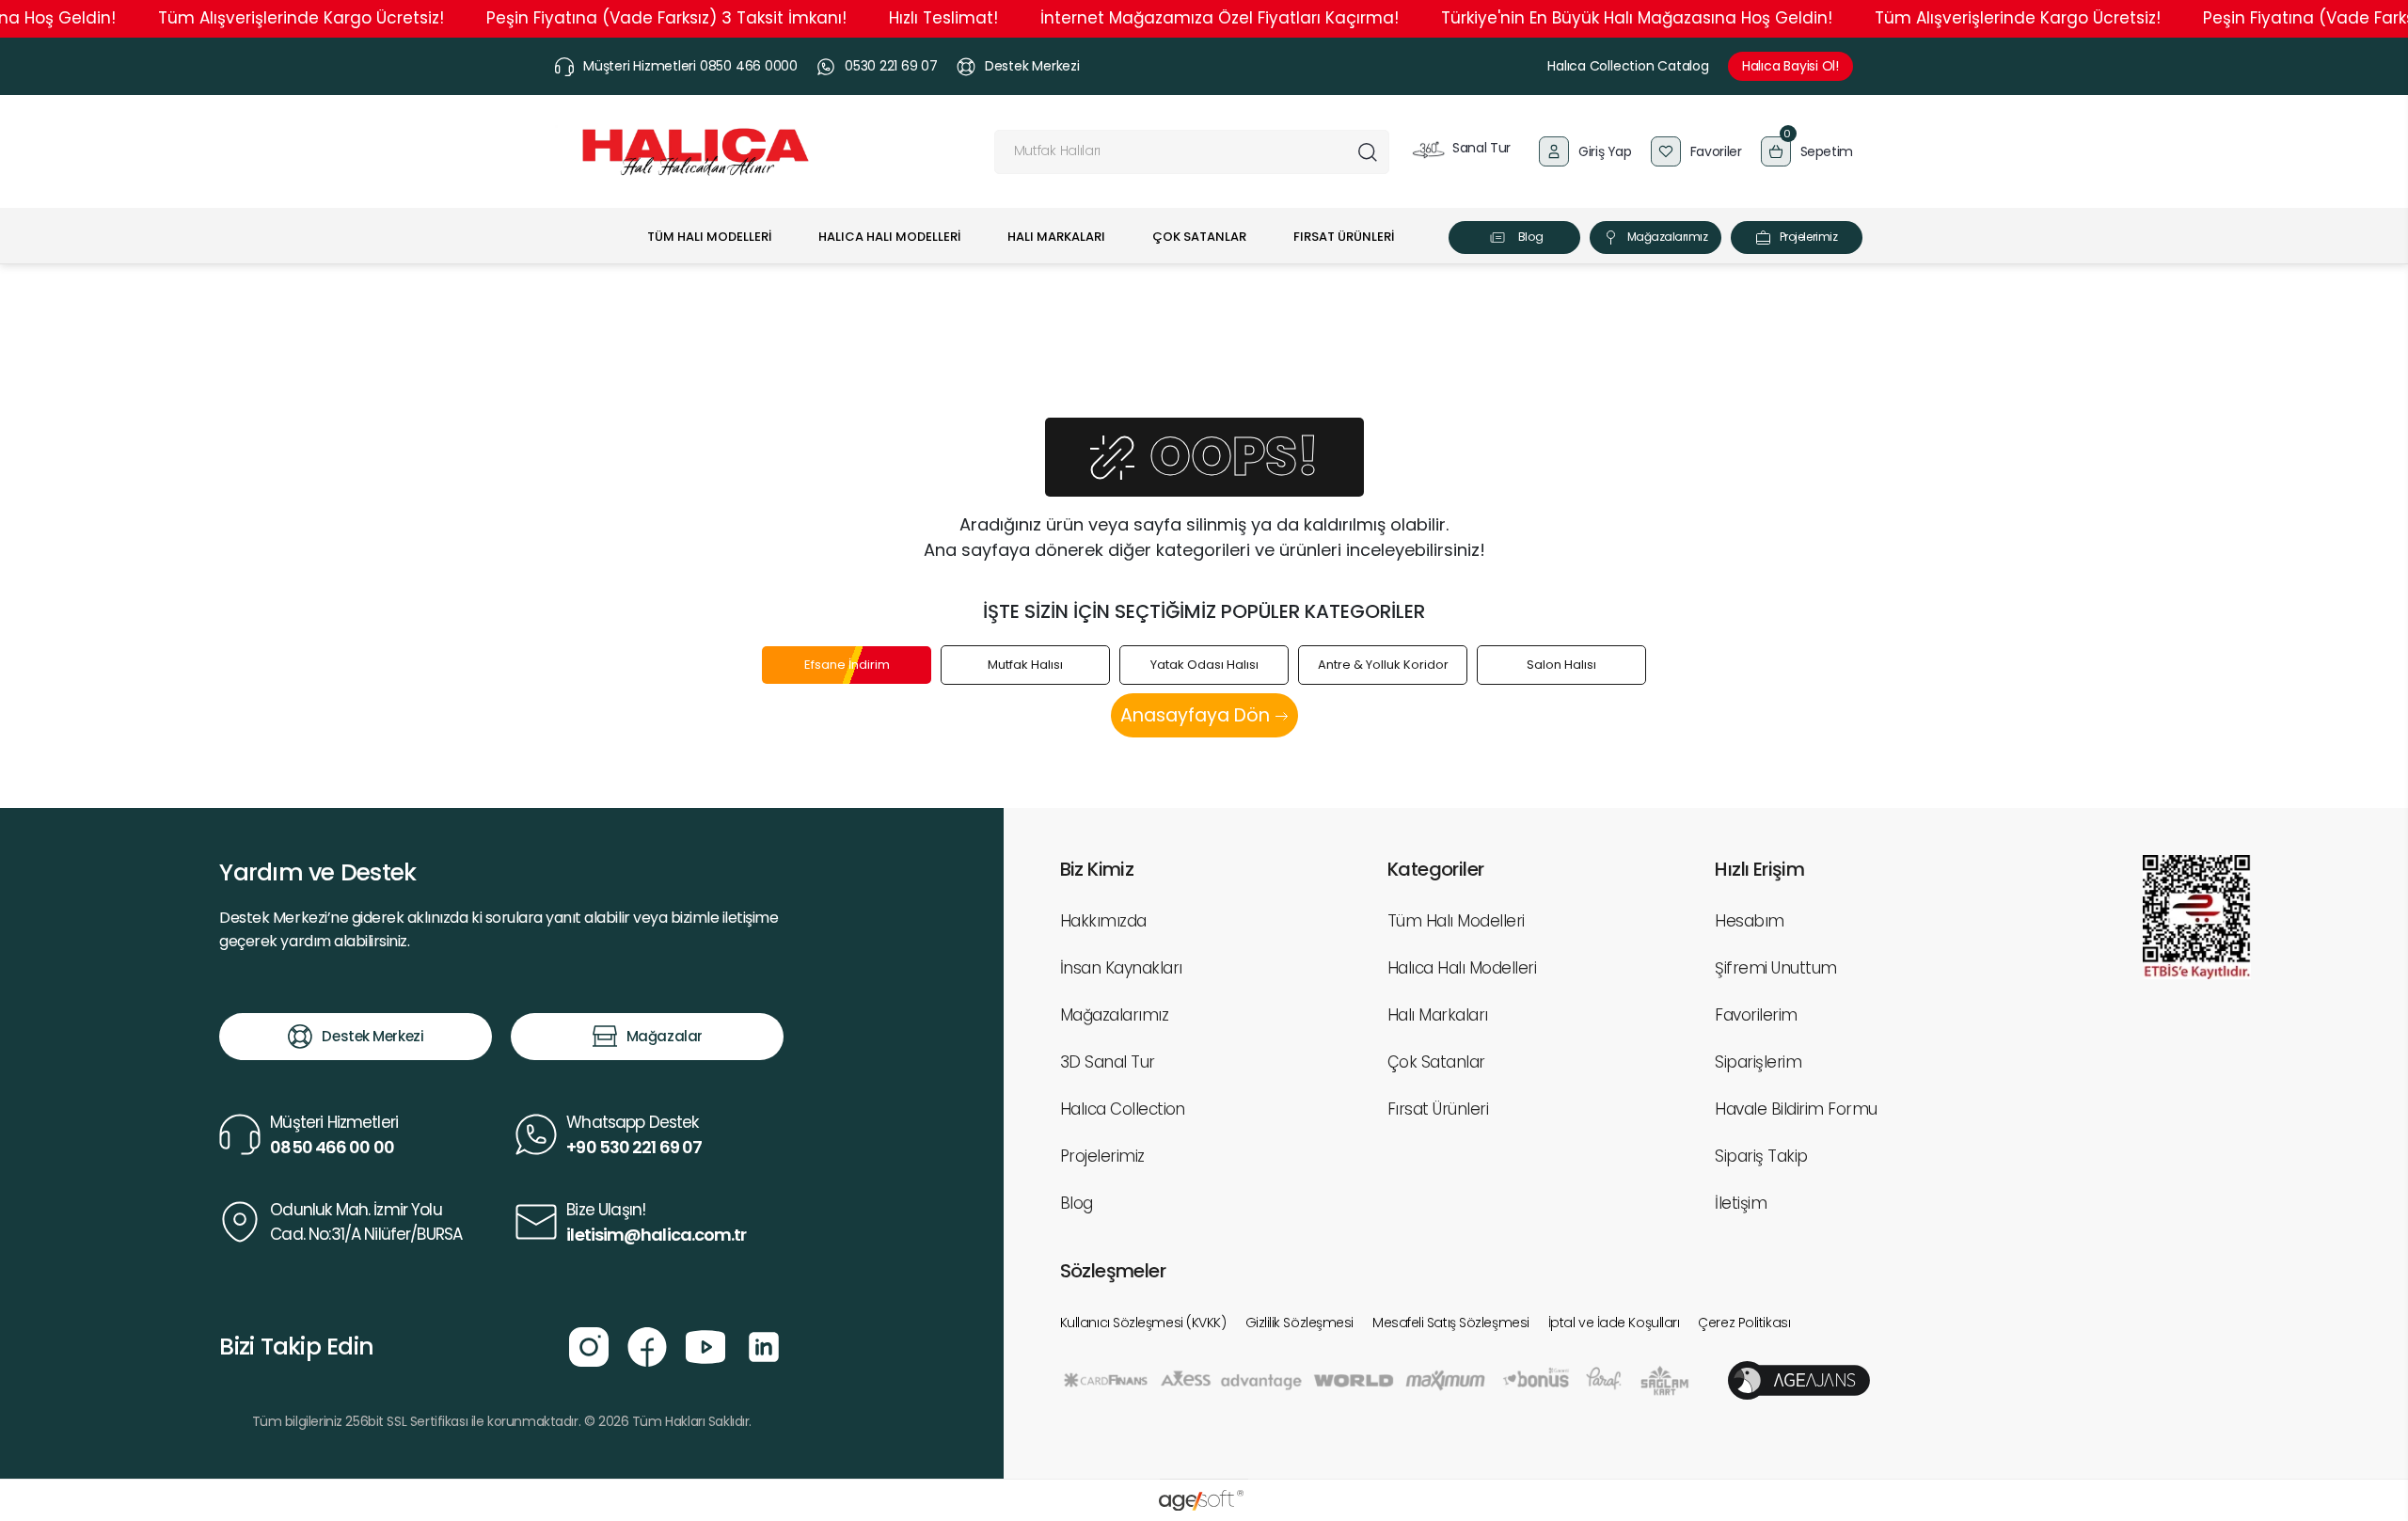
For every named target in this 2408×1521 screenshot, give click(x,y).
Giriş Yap (1605, 151)
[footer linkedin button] (764, 1345)
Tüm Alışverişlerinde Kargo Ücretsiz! (301, 18)
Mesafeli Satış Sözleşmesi (1451, 1323)
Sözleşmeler (1113, 1271)
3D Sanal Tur (1108, 1062)
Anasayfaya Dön (1197, 715)
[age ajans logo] (1799, 1379)
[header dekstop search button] (1367, 152)
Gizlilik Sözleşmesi (1299, 1323)
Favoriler (1716, 151)
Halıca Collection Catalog (1628, 66)
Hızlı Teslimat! (943, 18)
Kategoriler (1435, 869)
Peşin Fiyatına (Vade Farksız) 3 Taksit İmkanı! (666, 18)
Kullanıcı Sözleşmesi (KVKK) (1143, 1323)
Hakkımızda (1103, 921)
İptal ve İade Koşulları (1614, 1323)
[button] (1807, 151)
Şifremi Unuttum (1775, 968)
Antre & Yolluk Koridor (1383, 665)
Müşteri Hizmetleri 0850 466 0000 (690, 66)
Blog (1530, 237)
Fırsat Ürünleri (1438, 1109)
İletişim (1741, 1203)
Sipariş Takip (1761, 1156)
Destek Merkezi (1032, 66)
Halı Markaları (1438, 1015)
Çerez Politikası (1744, 1323)
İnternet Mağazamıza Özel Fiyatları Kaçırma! (1220, 18)
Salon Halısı (1561, 665)
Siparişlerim (1758, 1062)
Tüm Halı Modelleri (1456, 921)
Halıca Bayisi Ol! (1790, 66)
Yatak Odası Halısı (1204, 665)
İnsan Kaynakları (1121, 968)
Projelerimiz (1808, 237)
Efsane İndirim (847, 665)
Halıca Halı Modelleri (1462, 968)
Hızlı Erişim (1759, 869)
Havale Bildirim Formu (1796, 1109)
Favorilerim (1756, 1015)
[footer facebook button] (647, 1345)
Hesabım (1749, 921)
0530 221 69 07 (891, 66)
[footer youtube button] (705, 1345)
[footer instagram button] (589, 1345)
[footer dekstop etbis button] (2197, 916)
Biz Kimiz (1097, 869)
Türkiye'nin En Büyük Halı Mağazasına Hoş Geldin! (1637, 18)
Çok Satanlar (1436, 1062)
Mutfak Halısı (1025, 665)
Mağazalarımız (1668, 237)
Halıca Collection (1123, 1109)
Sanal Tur (1480, 148)
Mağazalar (665, 1036)
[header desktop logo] (696, 152)
